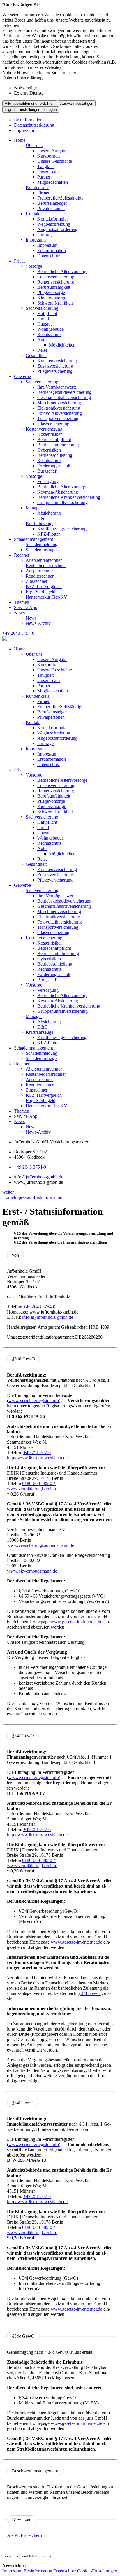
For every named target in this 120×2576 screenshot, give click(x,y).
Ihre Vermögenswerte (57, 387)
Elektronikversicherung (59, 408)
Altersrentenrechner (44, 560)
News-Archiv (38, 623)
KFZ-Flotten (49, 534)
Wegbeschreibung (54, 224)
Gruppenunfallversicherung (62, 502)
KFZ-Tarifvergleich (44, 586)
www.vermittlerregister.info (34, 1401)
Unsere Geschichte (55, 161)
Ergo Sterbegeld (40, 592)
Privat (19, 261)
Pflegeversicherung (55, 371)
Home (20, 140)
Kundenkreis (37, 187)
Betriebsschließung (55, 455)
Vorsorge (34, 266)
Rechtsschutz (49, 334)
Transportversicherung (58, 418)
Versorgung (48, 481)
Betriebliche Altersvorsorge (62, 271)
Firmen (44, 193)
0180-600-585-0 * (39, 1483)
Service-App (26, 607)
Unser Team (48, 172)
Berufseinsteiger (52, 203)
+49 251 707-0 (37, 1453)
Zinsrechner (37, 581)
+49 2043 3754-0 (30, 1167)
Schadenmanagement (33, 539)
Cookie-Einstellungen (97, 2571)
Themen (22, 602)
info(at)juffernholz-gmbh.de (48, 1317)
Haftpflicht (47, 313)
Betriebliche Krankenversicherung (69, 497)
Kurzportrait (48, 156)
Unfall (43, 319)
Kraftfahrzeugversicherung (62, 529)
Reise (42, 350)
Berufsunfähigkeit (54, 287)
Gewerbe (22, 376)
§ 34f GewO (89, 1993)
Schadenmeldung (42, 544)
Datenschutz (49, 256)
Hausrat (44, 324)
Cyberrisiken (49, 450)
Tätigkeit (45, 166)
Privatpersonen (51, 208)
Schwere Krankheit (55, 303)
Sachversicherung (42, 308)
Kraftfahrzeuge (39, 523)
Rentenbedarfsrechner (46, 565)
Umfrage (45, 235)
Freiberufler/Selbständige (60, 198)
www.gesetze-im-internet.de (76, 1622)
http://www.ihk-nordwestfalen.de (37, 1458)
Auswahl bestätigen (77, 103)
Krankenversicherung (57, 361)
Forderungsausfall (54, 466)
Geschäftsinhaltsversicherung (64, 397)
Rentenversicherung (56, 282)
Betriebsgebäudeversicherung (64, 392)
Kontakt (33, 214)
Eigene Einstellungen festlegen (31, 110)
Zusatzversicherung (55, 366)
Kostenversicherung (44, 429)
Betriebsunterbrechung (58, 445)
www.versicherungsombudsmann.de (40, 1545)
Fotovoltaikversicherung (60, 413)
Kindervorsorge (52, 298)
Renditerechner (40, 576)
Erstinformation (28, 120)
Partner (44, 177)
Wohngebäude (51, 329)
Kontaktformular (53, 219)
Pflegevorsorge (51, 292)
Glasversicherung (53, 424)
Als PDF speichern (24, 2535)
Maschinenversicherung (59, 403)
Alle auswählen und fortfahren (30, 103)
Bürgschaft (47, 471)
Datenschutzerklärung (34, 125)
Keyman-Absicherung (58, 492)
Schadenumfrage (41, 550)
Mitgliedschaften (53, 182)
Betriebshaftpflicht (54, 439)
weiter (8, 1192)
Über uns (34, 145)
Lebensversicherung (56, 277)
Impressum (24, 130)
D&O (43, 518)
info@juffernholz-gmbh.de (39, 1177)
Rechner (22, 555)
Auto (42, 340)
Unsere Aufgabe (52, 151)
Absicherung (49, 513)
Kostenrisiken (50, 434)
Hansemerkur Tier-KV (46, 597)
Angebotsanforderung (57, 229)
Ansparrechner (39, 571)
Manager (34, 508)
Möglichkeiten (62, 345)
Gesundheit (36, 355)
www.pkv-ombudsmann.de (32, 1571)
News (19, 613)
